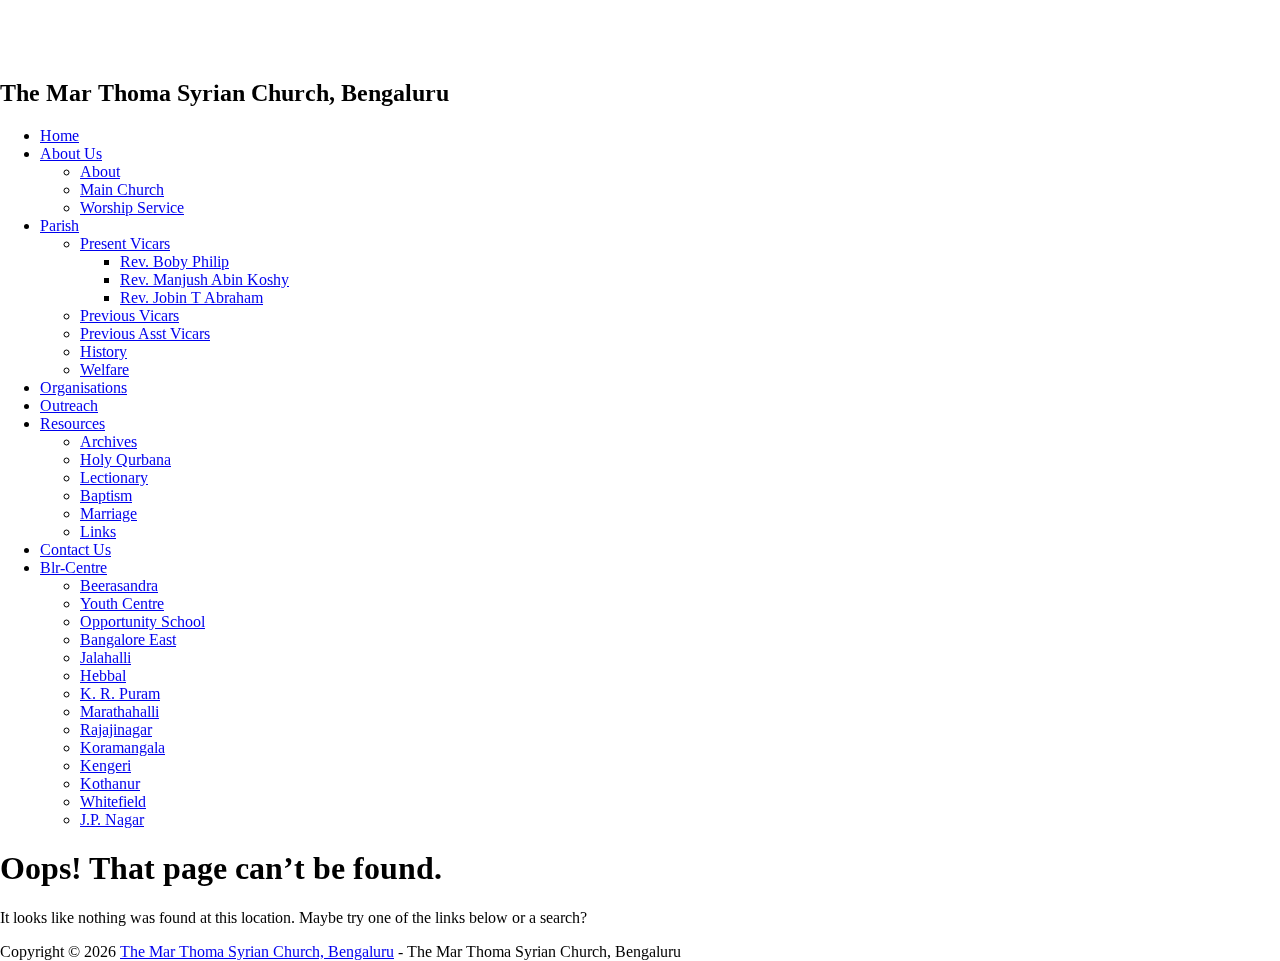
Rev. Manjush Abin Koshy (204, 279)
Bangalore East (128, 639)
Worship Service (132, 207)
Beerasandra (119, 585)
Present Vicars (125, 243)
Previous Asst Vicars (145, 333)
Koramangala (122, 747)
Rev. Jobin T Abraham (191, 297)
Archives (108, 441)
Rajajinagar (116, 729)
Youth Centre (122, 603)
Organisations (83, 387)
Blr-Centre (73, 567)
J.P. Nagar (112, 819)
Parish (59, 225)
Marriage (108, 513)
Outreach (69, 405)
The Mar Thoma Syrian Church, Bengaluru (257, 951)
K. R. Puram (120, 693)
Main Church (122, 189)
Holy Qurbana (125, 459)
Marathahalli (119, 711)
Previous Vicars (129, 315)
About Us (71, 153)
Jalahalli (105, 657)
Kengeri (105, 765)
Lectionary (114, 477)
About (100, 171)
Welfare (104, 369)
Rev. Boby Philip (174, 261)
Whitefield (113, 801)
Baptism (106, 495)
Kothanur (110, 783)
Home (59, 135)
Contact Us (75, 549)
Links (98, 531)
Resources (72, 423)
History (103, 351)
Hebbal (103, 675)
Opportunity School (142, 621)
